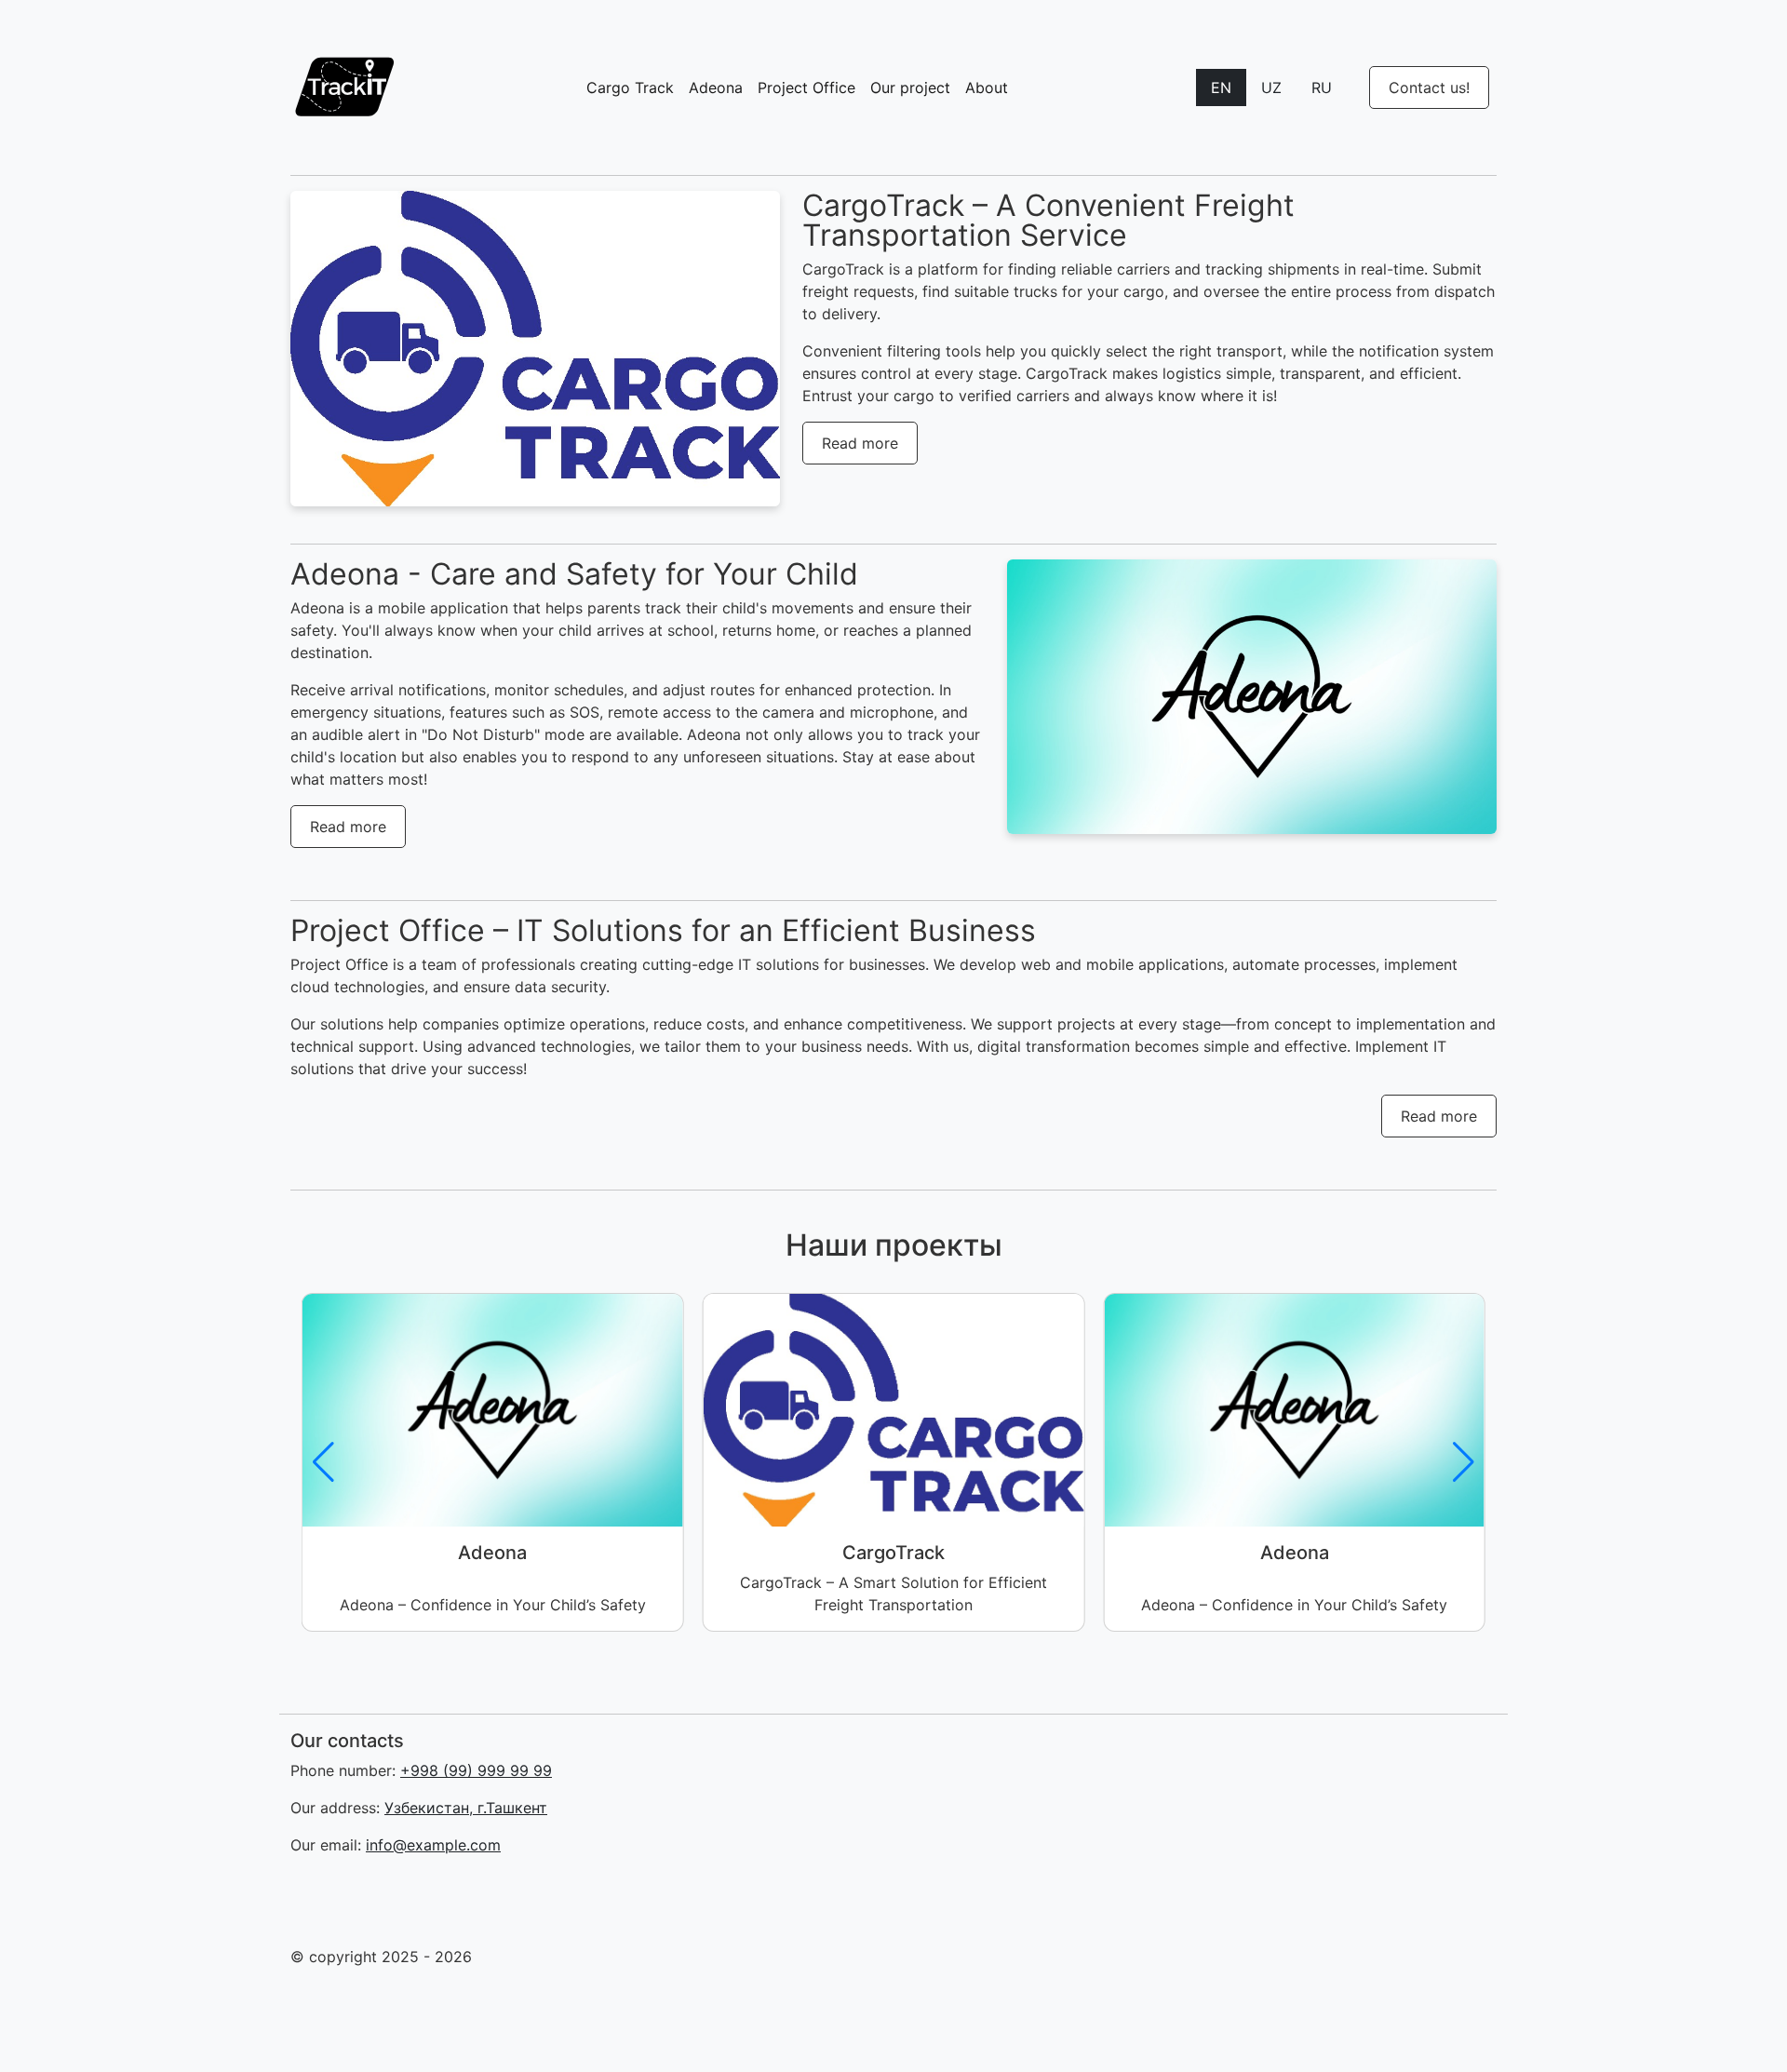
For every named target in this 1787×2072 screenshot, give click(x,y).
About (987, 87)
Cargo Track (630, 87)
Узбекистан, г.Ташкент (466, 1808)
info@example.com (433, 1845)
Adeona (716, 87)
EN (1221, 87)
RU (1322, 87)
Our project (910, 87)
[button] (1464, 1462)
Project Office (806, 87)
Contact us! (1429, 87)
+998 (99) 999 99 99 (476, 1770)
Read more (860, 443)
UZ (1271, 87)
